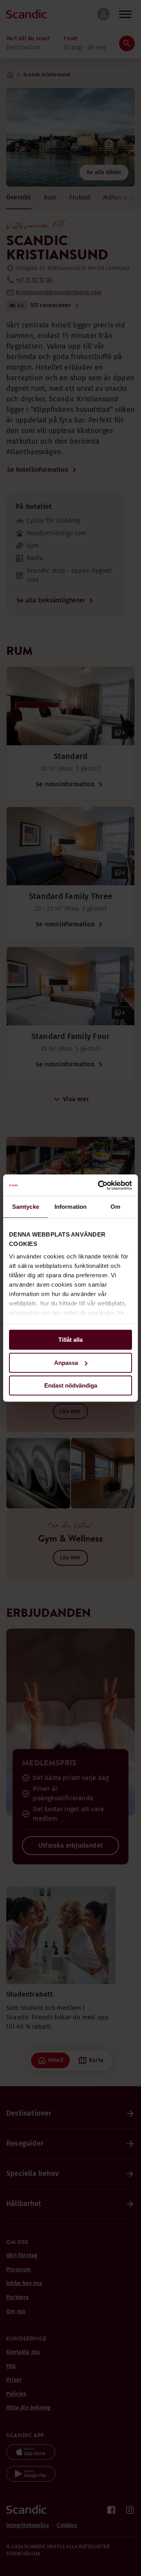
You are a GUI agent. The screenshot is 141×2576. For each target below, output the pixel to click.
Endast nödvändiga (71, 1385)
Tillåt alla (70, 1340)
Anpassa (66, 1363)
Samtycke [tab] (26, 1207)
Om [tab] (115, 1207)
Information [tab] (70, 1207)
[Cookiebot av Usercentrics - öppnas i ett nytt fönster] (99, 1185)
